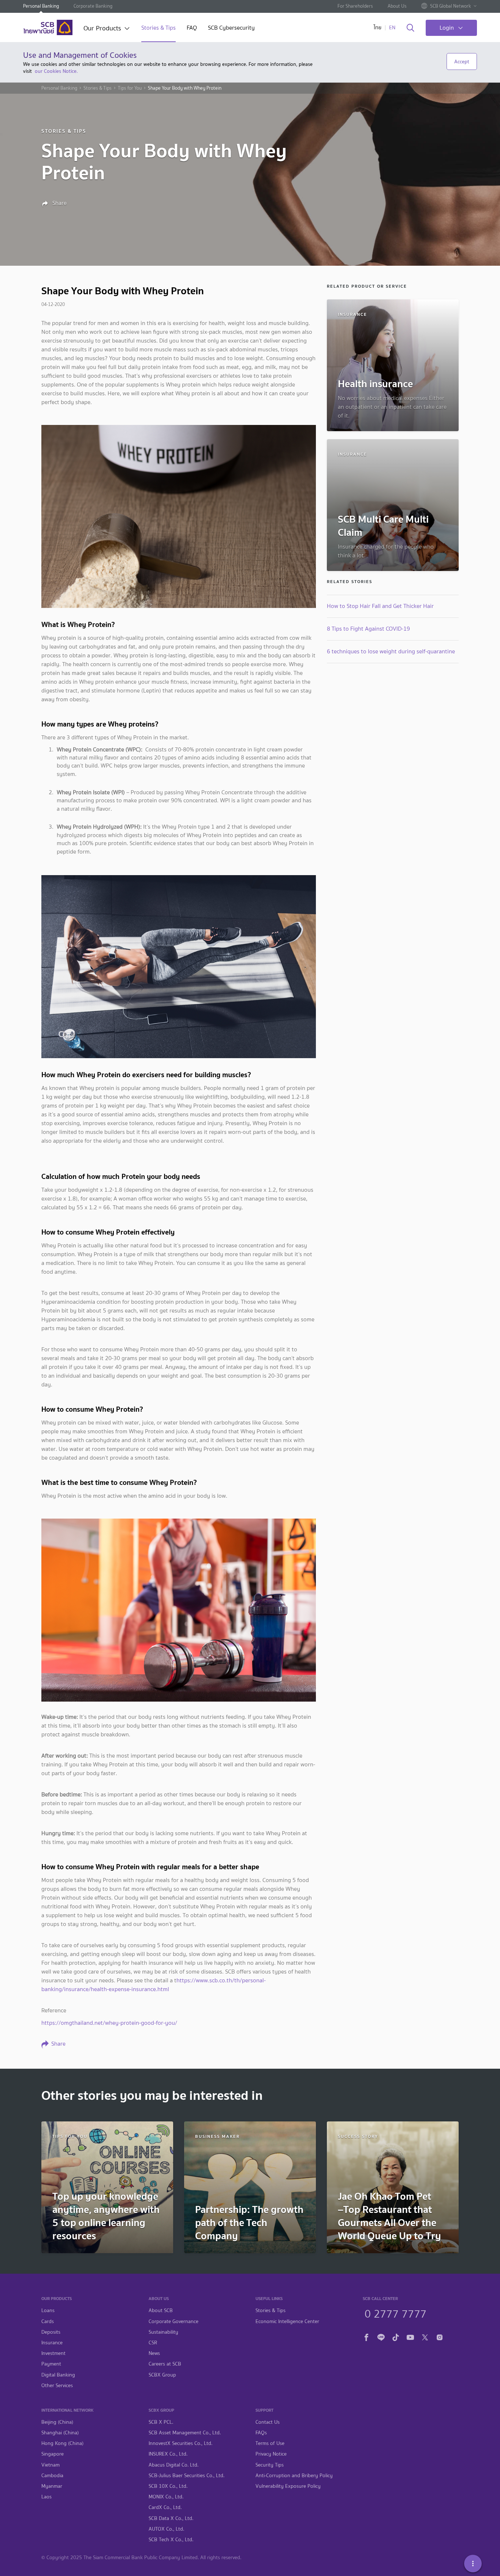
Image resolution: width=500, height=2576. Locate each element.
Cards (48, 2321)
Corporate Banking (93, 6)
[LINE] (381, 2336)
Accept (462, 61)
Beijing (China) (57, 2422)
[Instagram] (440, 2336)
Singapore (53, 2454)
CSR (153, 2343)
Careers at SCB (165, 2364)
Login (447, 28)
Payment (51, 2364)
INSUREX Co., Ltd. (168, 2454)
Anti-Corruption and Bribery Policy (294, 2476)
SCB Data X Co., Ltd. (171, 2518)
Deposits (51, 2332)
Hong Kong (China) (62, 2443)
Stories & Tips (158, 28)
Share (59, 203)
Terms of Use (270, 2443)
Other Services (57, 2385)
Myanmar (52, 2486)
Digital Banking (58, 2375)
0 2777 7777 (395, 2313)
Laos (46, 2497)
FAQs (261, 2433)
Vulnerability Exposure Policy (288, 2486)
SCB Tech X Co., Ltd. (171, 2540)
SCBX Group (162, 2375)
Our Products (102, 29)
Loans (48, 2310)
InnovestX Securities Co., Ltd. (180, 2443)
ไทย (378, 28)
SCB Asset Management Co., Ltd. (185, 2433)
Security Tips (270, 2465)
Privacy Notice (271, 2454)
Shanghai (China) (60, 2433)
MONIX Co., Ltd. (166, 2497)
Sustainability (163, 2332)
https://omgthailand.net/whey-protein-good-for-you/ (109, 2023)
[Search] (411, 28)
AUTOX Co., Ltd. (166, 2529)
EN (392, 28)
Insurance (52, 2343)
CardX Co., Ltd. (165, 2507)
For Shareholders (355, 6)
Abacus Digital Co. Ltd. (173, 2465)
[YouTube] (410, 2336)
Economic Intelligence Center (287, 2321)
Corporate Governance (173, 2321)
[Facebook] (366, 2336)
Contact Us (268, 2422)
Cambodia (52, 2476)
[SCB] (48, 27)
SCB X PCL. (161, 2422)
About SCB (161, 2310)
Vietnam (51, 2465)
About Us (397, 6)
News (154, 2353)
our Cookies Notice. (56, 71)
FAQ (192, 28)
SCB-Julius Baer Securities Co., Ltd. (186, 2476)
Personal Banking (41, 6)
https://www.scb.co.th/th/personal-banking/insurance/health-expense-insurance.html (154, 1985)
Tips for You (130, 88)
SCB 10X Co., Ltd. (168, 2486)
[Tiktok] (396, 2336)
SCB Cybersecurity (231, 28)
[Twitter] (425, 2336)
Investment (53, 2353)
